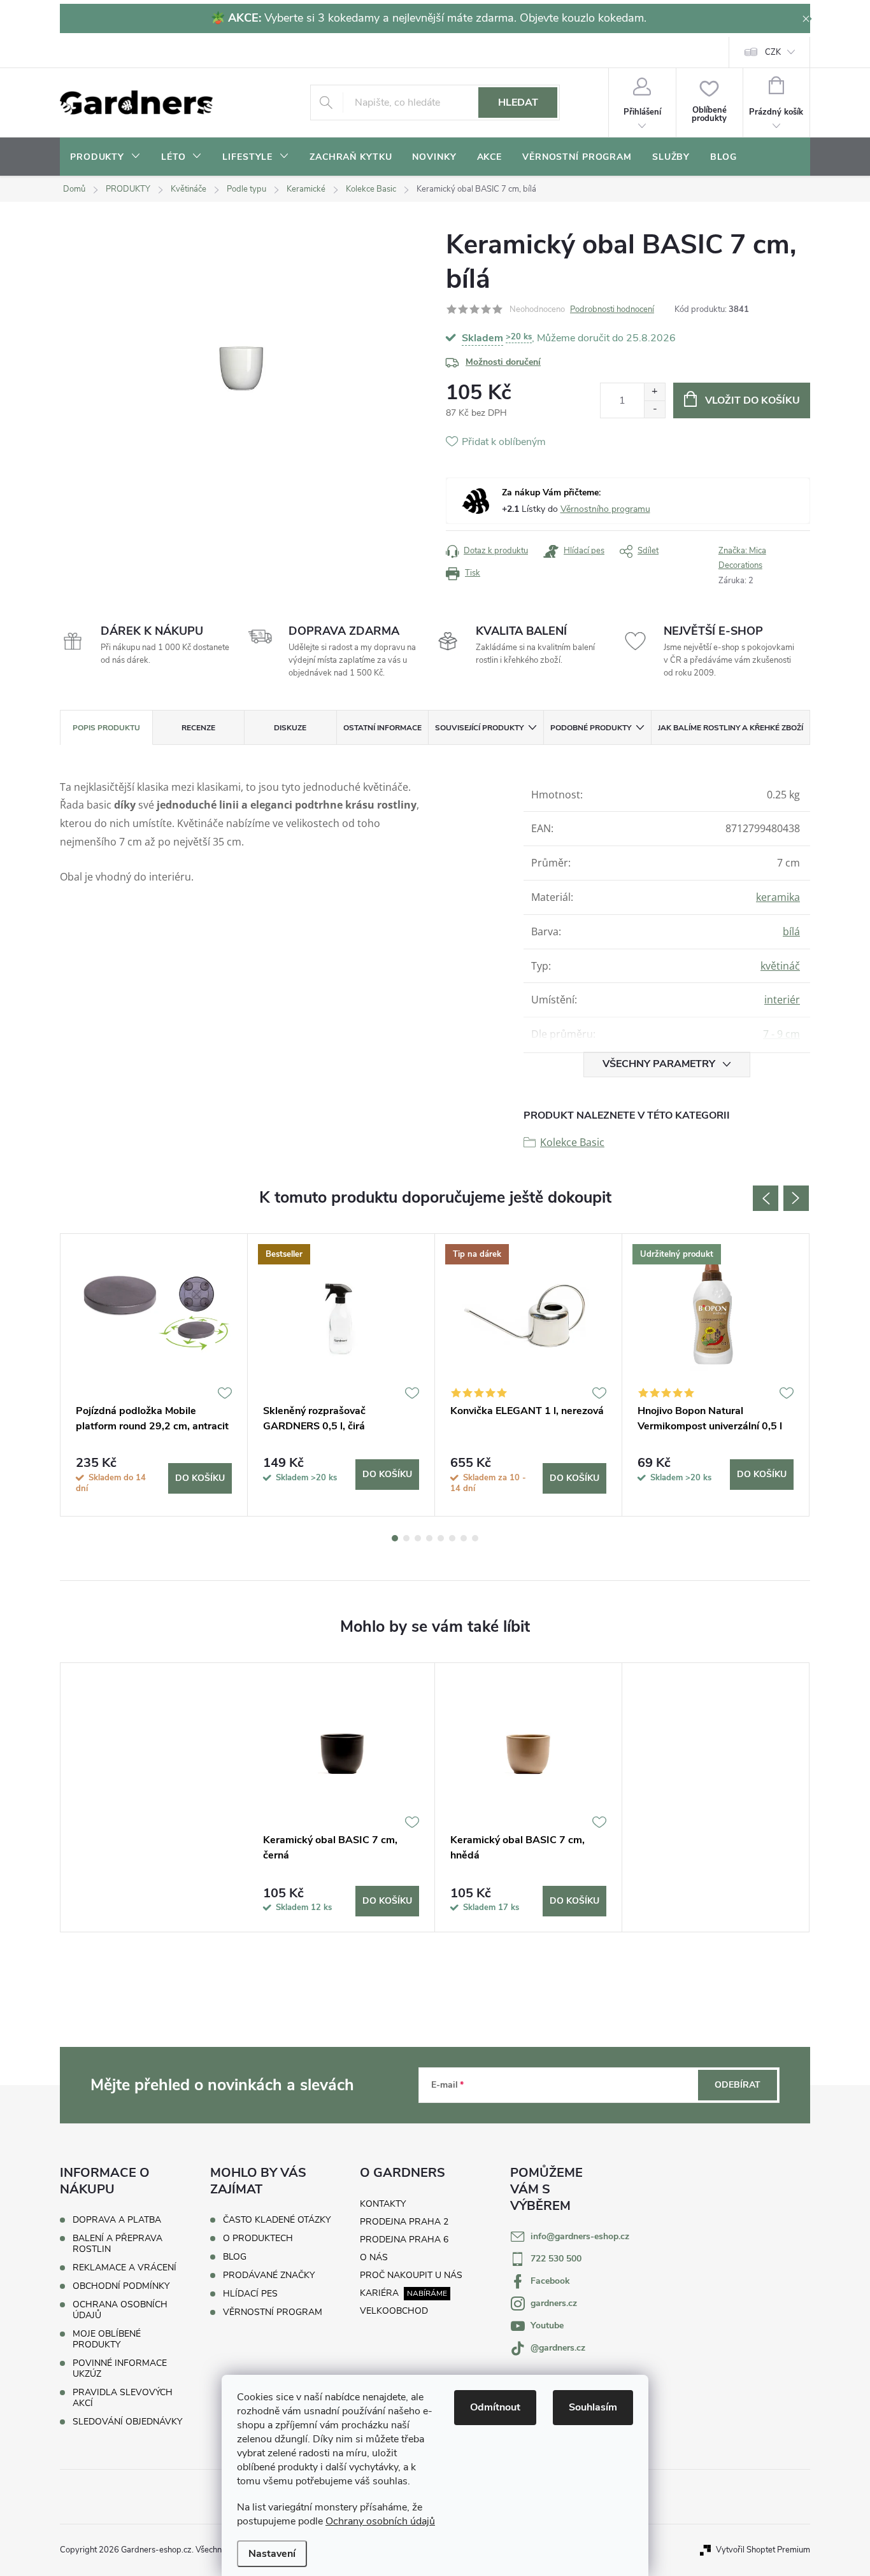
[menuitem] (105, 157)
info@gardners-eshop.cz (580, 2236)
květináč (780, 966)
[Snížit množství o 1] (654, 409)
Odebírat (738, 2085)
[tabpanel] (154, 1375)
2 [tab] (406, 1538)
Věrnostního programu (605, 509)
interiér (782, 1000)
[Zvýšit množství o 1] (654, 392)
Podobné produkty (591, 728)
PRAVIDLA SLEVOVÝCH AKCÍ (123, 2398)
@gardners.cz (558, 2348)
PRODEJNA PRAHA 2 (404, 2222)
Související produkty (479, 728)
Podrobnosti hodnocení (612, 309)
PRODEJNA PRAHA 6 (404, 2240)
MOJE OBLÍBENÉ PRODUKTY (107, 2339)
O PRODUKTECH (258, 2239)
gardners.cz (554, 2303)
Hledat (518, 103)
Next (796, 1198)
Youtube (547, 2325)
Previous (766, 1198)
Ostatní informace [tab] (382, 728)
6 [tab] (452, 1538)
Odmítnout (495, 2407)
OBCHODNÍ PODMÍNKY (121, 2286)
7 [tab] (464, 1538)
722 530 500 (556, 2259)
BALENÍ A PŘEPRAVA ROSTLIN (118, 2244)
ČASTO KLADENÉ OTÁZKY (277, 2220)
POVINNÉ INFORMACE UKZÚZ (120, 2368)
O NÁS (374, 2257)
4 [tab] (429, 1538)
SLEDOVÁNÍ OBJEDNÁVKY (127, 2422)
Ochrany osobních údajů (380, 2521)
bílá (791, 931)
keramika (778, 897)
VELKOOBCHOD (394, 2311)
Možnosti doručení (503, 362)
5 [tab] (441, 1538)
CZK (773, 52)
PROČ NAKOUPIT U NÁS (411, 2275)
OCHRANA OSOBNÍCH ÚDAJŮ (120, 2310)
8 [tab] (475, 1538)
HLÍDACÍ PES (250, 2294)
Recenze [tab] (198, 728)
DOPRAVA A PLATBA (117, 2220)
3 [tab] (418, 1538)
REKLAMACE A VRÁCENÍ (125, 2268)
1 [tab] (395, 1538)
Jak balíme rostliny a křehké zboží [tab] (731, 728)
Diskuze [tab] (290, 728)
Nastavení (272, 2554)
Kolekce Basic (572, 1142)
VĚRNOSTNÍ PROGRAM (273, 2312)
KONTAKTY (383, 2204)
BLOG (235, 2257)
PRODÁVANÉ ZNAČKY (269, 2275)
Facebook (550, 2281)
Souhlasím (593, 2407)
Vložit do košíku (752, 400)
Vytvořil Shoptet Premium (763, 2550)
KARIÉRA (379, 2293)
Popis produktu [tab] (106, 728)
